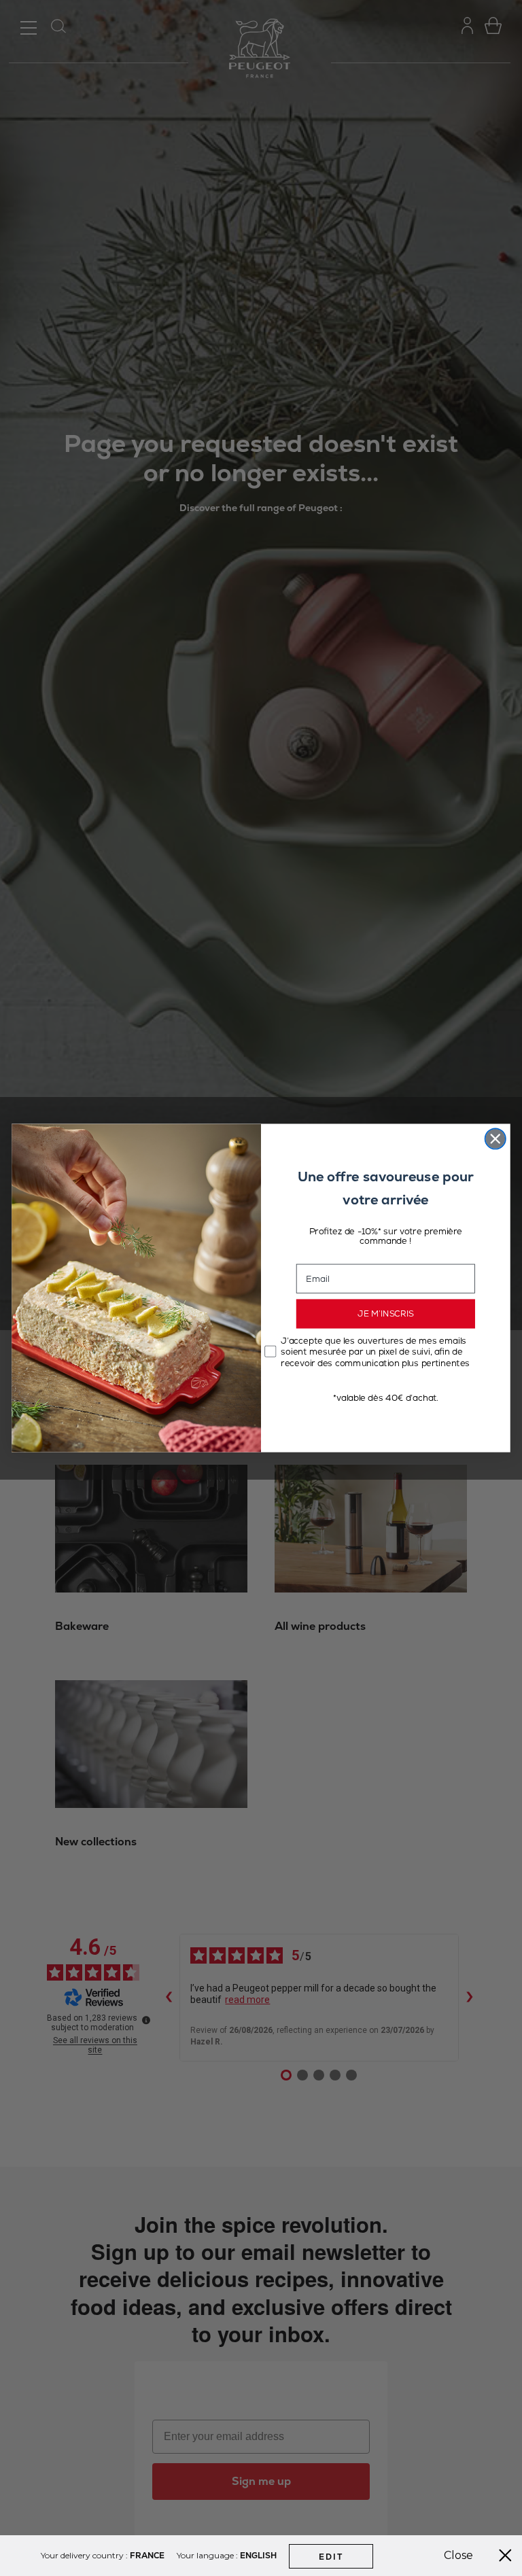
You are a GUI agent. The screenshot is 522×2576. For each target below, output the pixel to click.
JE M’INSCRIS (386, 1314)
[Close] (505, 2556)
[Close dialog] (495, 1138)
